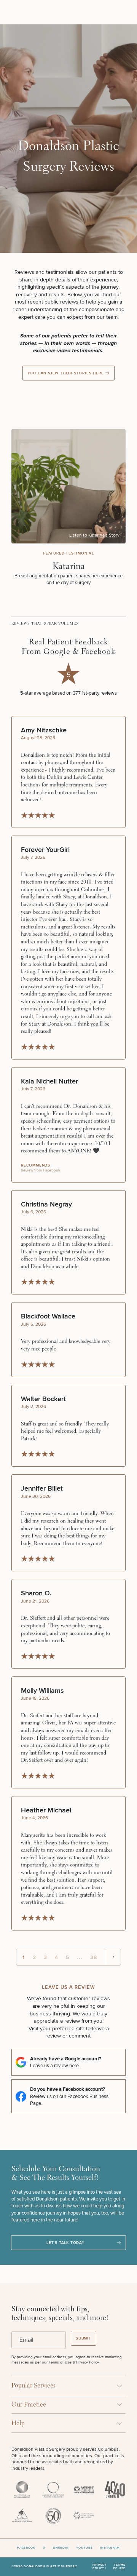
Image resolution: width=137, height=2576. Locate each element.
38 (94, 1957)
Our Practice (29, 2405)
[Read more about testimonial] (68, 508)
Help (18, 2423)
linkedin (61, 2548)
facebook (26, 2548)
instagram (110, 2548)
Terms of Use (119, 2567)
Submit (84, 2338)
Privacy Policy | (100, 2567)
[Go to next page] (113, 1957)
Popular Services (33, 2386)
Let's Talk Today (65, 2243)
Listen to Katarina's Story (94, 535)
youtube (84, 2548)
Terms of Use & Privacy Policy (74, 2362)
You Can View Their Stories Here (66, 373)
